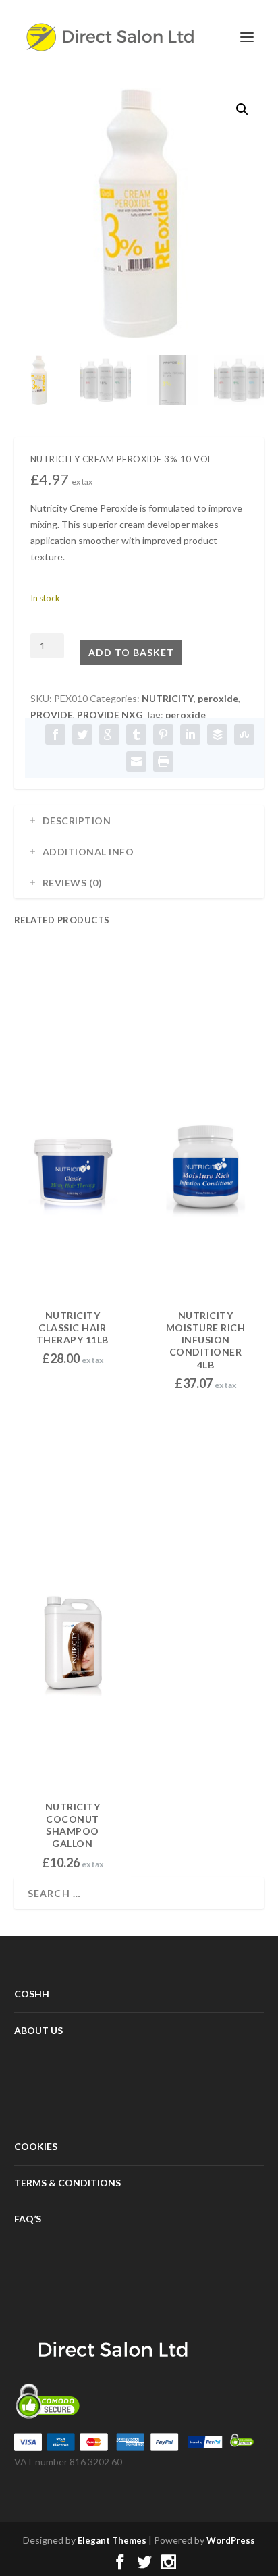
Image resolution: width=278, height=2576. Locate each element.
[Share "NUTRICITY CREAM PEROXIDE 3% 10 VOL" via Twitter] (82, 734)
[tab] (139, 821)
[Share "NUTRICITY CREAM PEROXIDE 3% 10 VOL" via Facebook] (55, 734)
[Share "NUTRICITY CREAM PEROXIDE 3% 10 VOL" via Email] (136, 761)
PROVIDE (52, 715)
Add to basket (131, 652)
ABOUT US (38, 2030)
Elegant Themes (112, 2540)
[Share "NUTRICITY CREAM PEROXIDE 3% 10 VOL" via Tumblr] (136, 734)
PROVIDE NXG (110, 715)
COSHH (32, 1994)
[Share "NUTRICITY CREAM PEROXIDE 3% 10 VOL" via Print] (163, 761)
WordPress (231, 2540)
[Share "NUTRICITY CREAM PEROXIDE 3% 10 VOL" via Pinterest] (163, 734)
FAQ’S (28, 2219)
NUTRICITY (168, 698)
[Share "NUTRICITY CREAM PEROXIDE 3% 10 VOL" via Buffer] (217, 734)
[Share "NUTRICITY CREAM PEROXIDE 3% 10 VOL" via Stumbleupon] (244, 734)
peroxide (218, 698)
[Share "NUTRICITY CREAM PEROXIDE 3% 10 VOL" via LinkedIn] (190, 734)
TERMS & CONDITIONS (67, 2183)
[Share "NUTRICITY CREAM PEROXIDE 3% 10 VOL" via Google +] (109, 734)
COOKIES (36, 2146)
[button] (242, 109)
